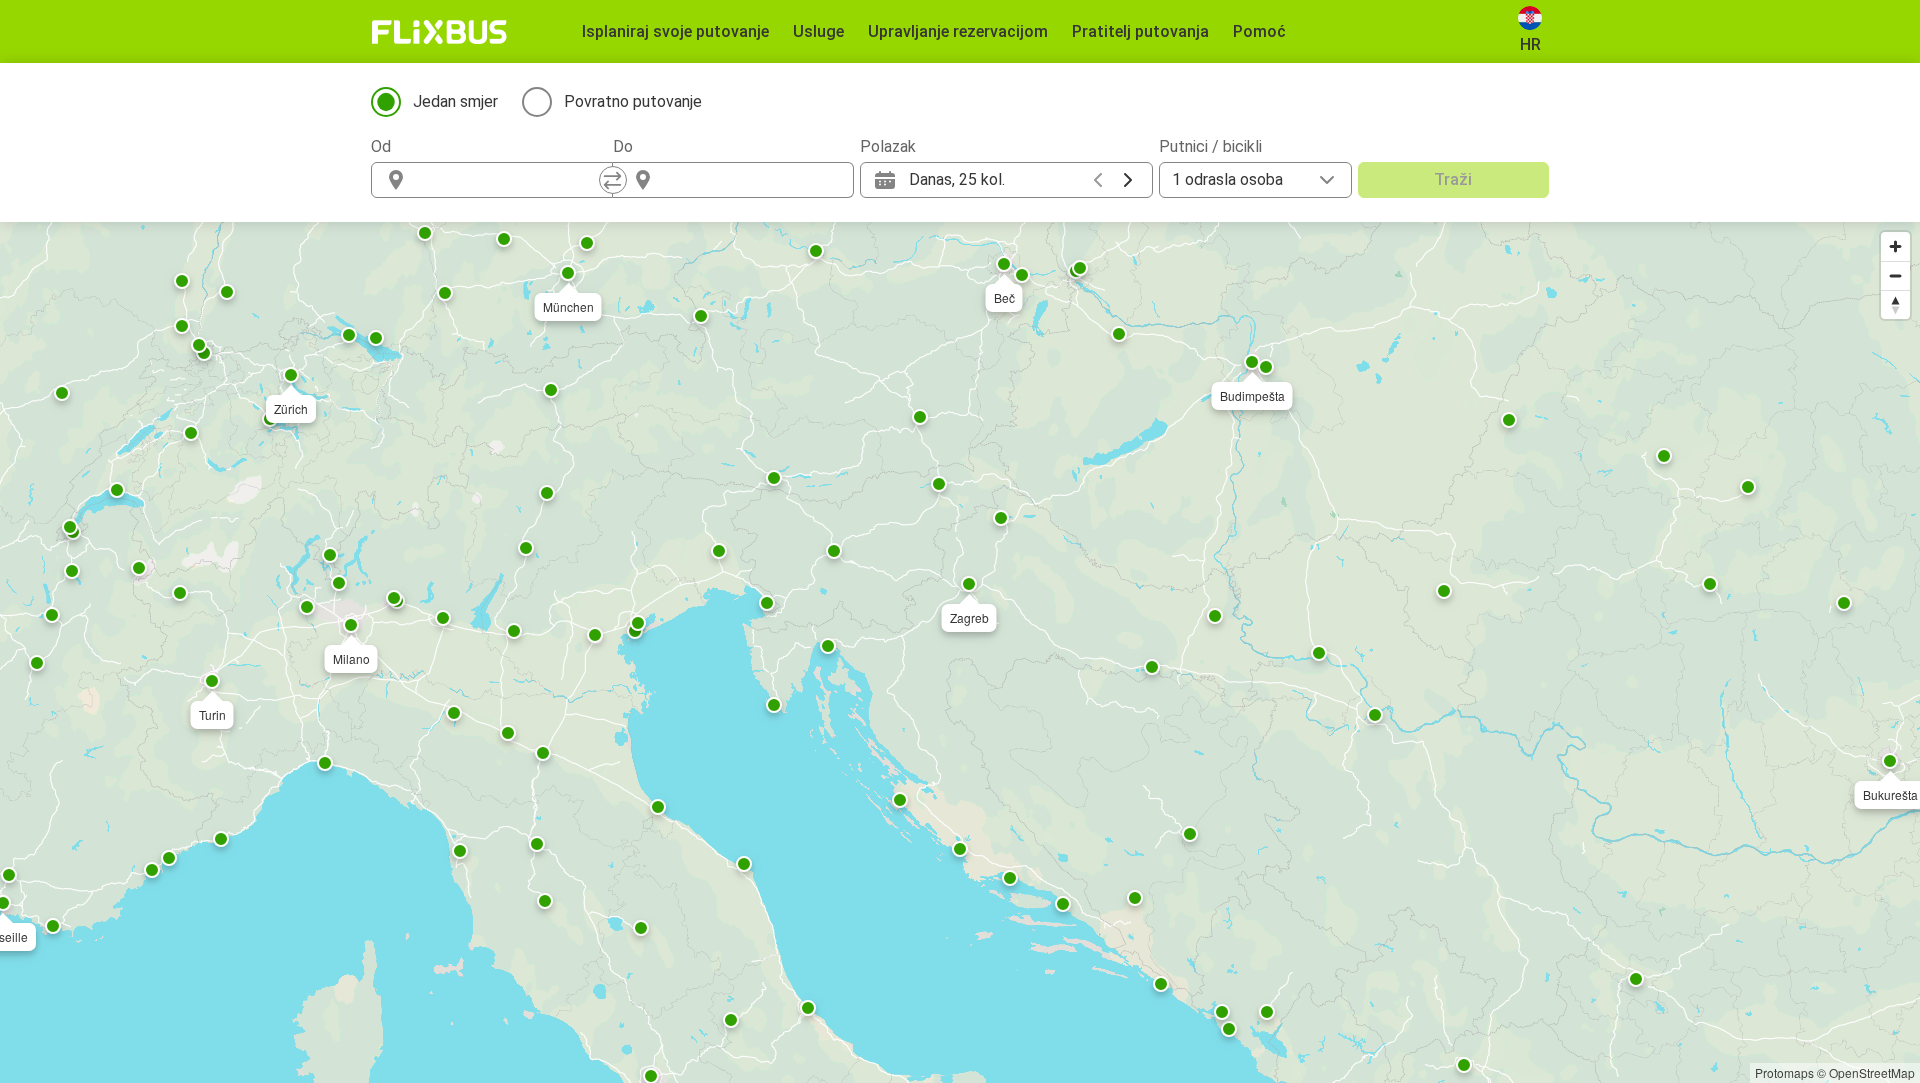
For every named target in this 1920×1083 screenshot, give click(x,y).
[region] (960, 652)
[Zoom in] (1895, 246)
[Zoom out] (1895, 275)
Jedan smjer (455, 101)
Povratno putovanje (633, 101)
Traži (1453, 179)
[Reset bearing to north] (1895, 304)
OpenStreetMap (1872, 1072)
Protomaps (1784, 1072)
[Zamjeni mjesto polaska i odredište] (613, 180)
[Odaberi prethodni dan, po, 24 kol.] (1098, 180)
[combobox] (510, 180)
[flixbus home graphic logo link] (439, 32)
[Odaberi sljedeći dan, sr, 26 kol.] (1128, 180)
